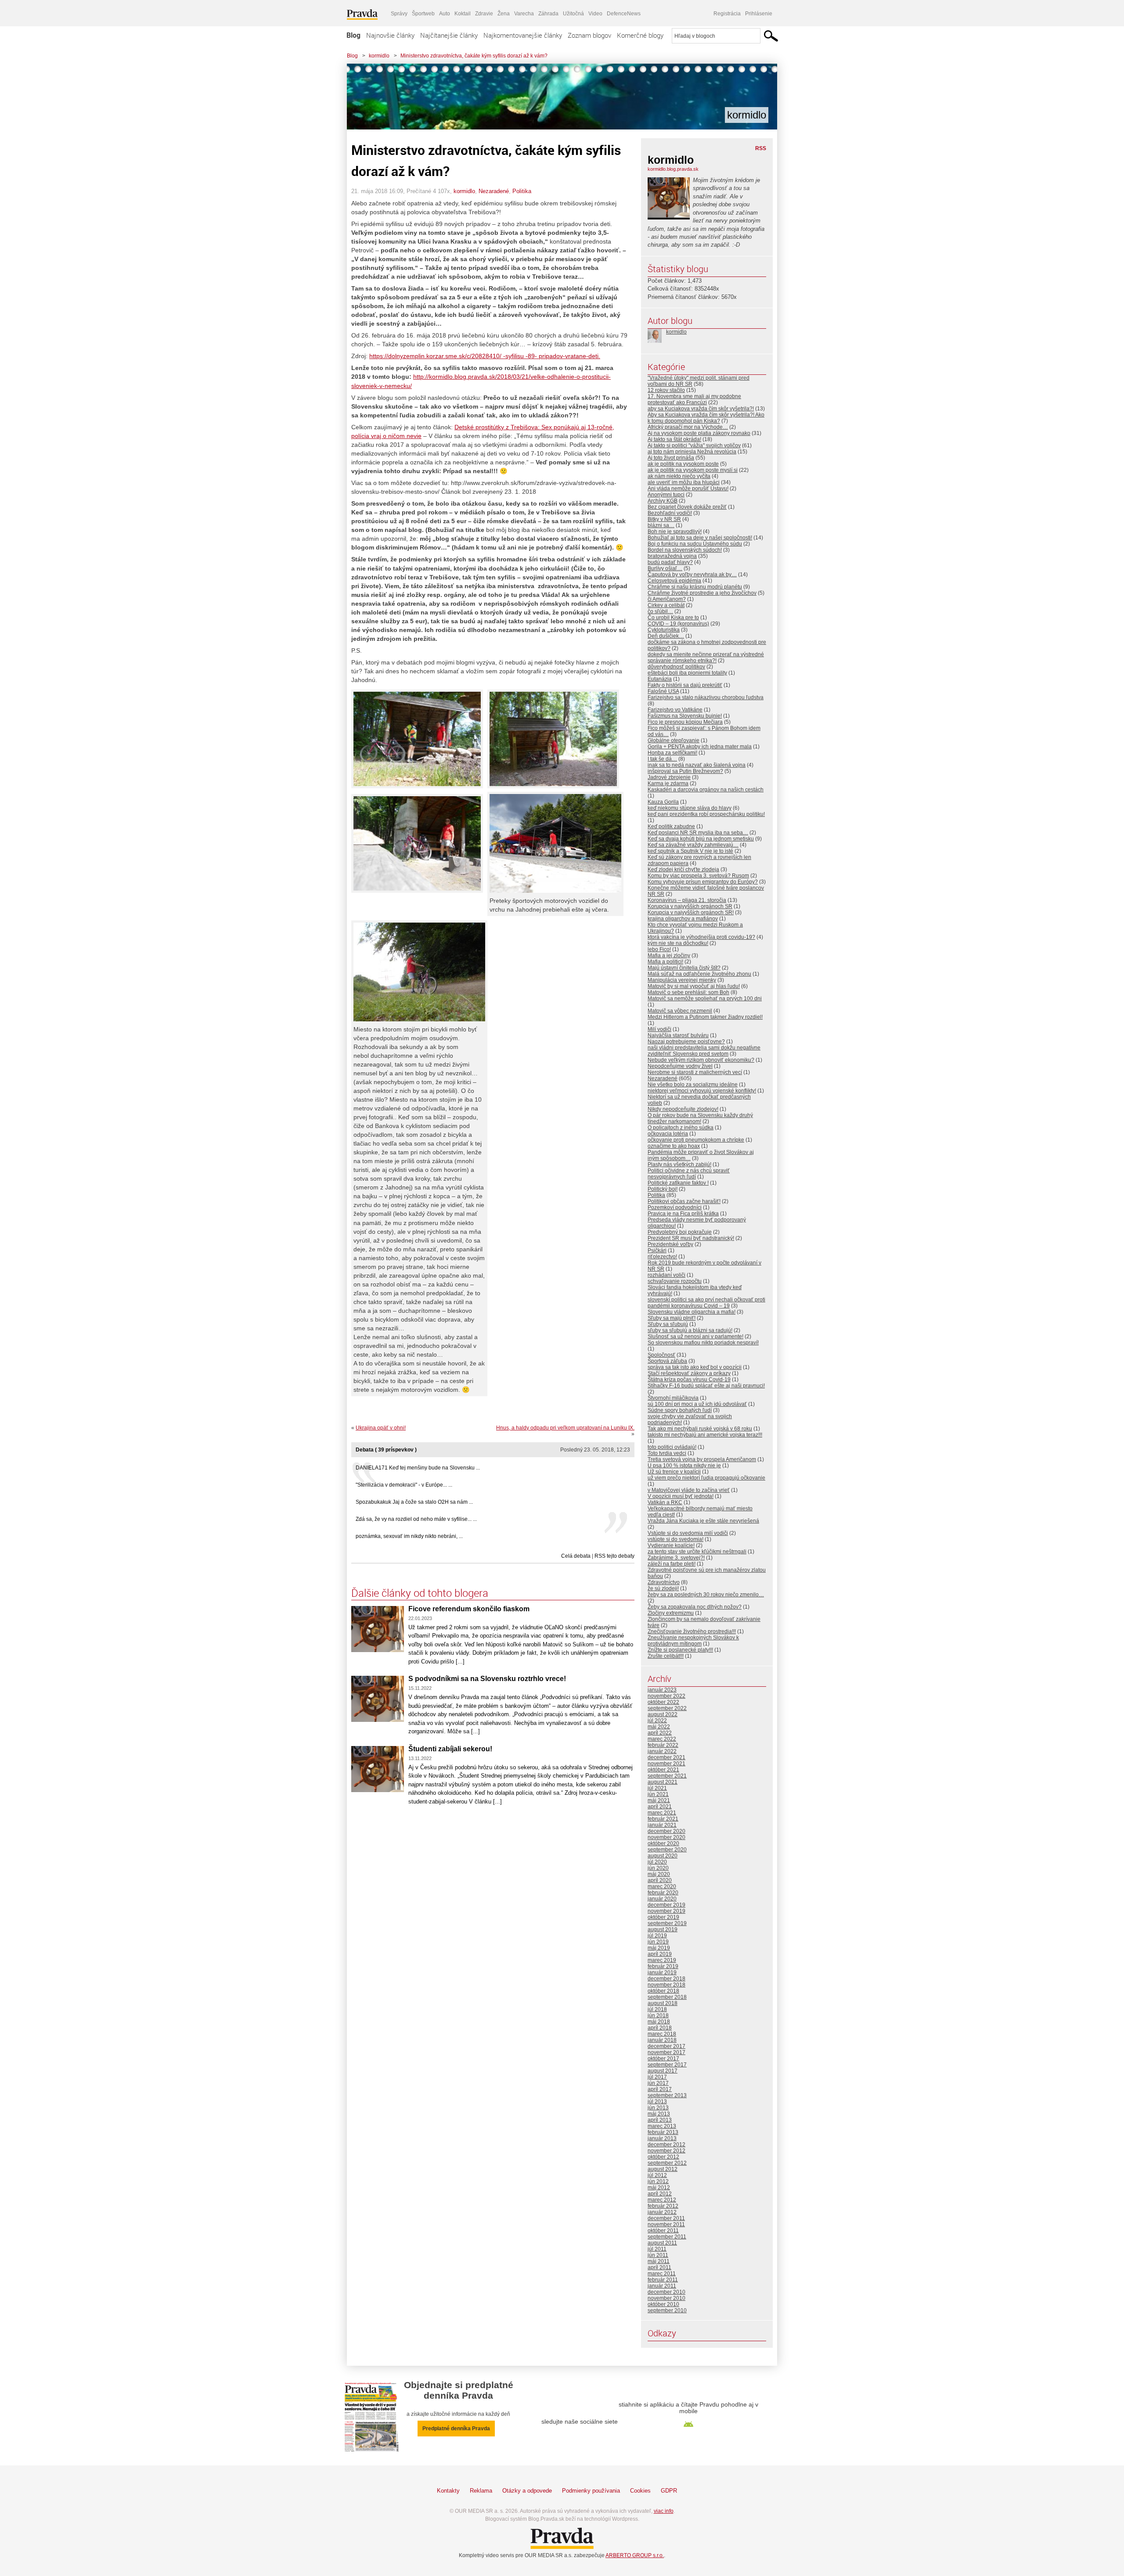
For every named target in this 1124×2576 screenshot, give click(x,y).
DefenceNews (624, 14)
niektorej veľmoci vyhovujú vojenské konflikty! (702, 1091)
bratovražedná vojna (672, 556)
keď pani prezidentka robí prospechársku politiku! (706, 814)
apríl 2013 (660, 2120)
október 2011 (663, 2231)
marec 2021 (662, 1813)
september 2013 (667, 2095)
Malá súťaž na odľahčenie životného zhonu (699, 974)
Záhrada (548, 14)
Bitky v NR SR (664, 519)
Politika (522, 191)
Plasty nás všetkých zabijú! (679, 1164)
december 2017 (666, 2046)
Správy (399, 14)
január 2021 (662, 1825)
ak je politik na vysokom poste (683, 464)
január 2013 (662, 2138)
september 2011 (667, 2237)
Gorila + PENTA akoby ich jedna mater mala (700, 747)
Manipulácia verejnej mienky (682, 980)
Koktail (463, 14)
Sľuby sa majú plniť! (672, 1318)
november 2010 (666, 2298)
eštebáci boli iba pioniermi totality (687, 673)
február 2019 (663, 1966)
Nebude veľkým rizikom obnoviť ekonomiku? (701, 1060)
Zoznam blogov (589, 35)
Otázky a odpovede (527, 2491)
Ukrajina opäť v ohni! (381, 1428)
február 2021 (663, 1819)
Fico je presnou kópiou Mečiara (685, 722)
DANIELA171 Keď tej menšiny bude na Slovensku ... (418, 1468)
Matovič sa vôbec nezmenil (680, 1011)
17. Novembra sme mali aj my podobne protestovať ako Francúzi (694, 399)
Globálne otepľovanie (674, 740)
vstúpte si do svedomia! (675, 1539)
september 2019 (667, 1923)
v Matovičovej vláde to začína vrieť (689, 1490)
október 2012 (663, 2157)
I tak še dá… (662, 759)
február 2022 (663, 1745)
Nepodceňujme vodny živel (680, 1066)
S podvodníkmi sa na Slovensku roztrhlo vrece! (487, 1679)
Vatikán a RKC (665, 1502)
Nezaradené (494, 191)
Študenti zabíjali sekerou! (450, 1749)
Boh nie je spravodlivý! (675, 532)
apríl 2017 (660, 2089)
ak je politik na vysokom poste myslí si (693, 470)
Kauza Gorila (663, 802)
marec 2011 (662, 2274)
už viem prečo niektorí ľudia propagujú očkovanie (706, 1478)
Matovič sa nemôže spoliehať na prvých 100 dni (705, 999)
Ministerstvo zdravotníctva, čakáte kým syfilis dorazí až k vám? (474, 56)
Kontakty (448, 2491)
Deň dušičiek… (666, 636)
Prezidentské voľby (670, 1244)
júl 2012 (657, 2175)
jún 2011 (658, 2255)
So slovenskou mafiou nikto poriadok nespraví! (703, 1343)
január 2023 (662, 1690)
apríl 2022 (660, 1733)
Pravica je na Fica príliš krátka (683, 1214)
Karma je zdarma (668, 783)
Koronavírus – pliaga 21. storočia (687, 900)
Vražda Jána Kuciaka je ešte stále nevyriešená (703, 1521)
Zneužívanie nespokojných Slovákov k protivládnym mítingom (693, 1641)
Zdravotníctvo (664, 1582)
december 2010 (666, 2292)
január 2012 (662, 2212)
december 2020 (666, 1831)
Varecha (524, 14)
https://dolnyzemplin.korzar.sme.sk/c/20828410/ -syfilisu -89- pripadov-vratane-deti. (485, 356)
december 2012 (666, 2145)
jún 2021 (658, 1794)
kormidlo (379, 56)
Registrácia (727, 14)
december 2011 (666, 2218)
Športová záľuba (667, 1361)
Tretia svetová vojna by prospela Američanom (702, 1459)
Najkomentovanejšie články (523, 35)
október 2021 (663, 1770)
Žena (504, 14)
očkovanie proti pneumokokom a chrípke (696, 1140)
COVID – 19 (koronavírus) (678, 624)
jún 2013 (658, 2108)
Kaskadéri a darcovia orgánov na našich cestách (706, 790)
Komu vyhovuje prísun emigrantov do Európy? (703, 882)
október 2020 (663, 1843)
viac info (664, 2511)
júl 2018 (657, 2009)
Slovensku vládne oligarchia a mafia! (692, 1312)
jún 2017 (658, 2083)
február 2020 (663, 1893)
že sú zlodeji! (663, 1588)
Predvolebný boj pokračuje (680, 1232)
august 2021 (663, 1782)
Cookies (640, 2491)
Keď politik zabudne (671, 826)
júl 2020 (657, 1862)
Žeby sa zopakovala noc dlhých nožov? (695, 1607)
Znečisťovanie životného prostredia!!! (692, 1631)
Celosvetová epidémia (674, 581)
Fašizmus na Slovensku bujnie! (685, 716)
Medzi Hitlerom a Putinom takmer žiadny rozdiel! (705, 1017)
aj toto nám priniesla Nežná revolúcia (692, 452)
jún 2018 (658, 2016)
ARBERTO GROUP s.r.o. (635, 2555)
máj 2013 (659, 2114)
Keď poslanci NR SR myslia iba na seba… (698, 833)
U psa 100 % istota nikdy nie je (684, 1466)
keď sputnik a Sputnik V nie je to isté (690, 851)
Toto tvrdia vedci (667, 1453)
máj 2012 (659, 2188)
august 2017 (663, 2071)
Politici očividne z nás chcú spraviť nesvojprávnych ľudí (689, 1174)
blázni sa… (661, 525)
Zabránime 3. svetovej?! (676, 1558)
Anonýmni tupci (666, 495)
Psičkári (657, 1250)
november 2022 (666, 1696)
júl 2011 (657, 2249)
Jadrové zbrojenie (669, 777)
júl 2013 (657, 2102)
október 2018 (663, 1991)
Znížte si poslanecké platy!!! (680, 1650)
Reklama (481, 2491)
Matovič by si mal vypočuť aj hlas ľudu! (694, 986)
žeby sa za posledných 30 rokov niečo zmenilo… (706, 1595)
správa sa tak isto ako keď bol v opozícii (695, 1367)
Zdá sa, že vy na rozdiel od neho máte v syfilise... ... (416, 1519)
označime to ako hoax (674, 1146)
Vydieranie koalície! (671, 1545)
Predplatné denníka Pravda (456, 2429)
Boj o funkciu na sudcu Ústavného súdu (695, 544)
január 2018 (662, 2040)
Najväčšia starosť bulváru (678, 1035)
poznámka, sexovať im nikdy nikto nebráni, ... (409, 1536)
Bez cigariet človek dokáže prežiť (687, 507)
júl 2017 (657, 2077)
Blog (353, 35)
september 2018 (667, 1997)
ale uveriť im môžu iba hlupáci (684, 482)
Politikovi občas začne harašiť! (684, 1201)
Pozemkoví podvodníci (675, 1207)
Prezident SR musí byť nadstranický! (691, 1238)
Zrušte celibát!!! (666, 1656)
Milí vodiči (659, 1029)
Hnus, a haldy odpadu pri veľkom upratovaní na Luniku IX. (565, 1428)
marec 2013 (662, 2126)
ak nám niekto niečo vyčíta (679, 476)
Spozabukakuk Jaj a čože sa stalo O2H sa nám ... (414, 1502)
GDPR (669, 2491)
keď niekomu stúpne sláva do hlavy (690, 808)
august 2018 (663, 2003)
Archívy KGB (663, 501)
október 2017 (663, 2059)
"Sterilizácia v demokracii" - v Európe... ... (404, 1485)
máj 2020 (659, 1874)
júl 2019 (657, 1936)
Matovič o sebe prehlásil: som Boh (688, 992)
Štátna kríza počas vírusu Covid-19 (689, 1380)
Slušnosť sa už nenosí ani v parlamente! (695, 1337)
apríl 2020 (660, 1880)
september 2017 (667, 2065)
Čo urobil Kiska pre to (673, 618)
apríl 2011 (659, 2267)
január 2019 (662, 1972)
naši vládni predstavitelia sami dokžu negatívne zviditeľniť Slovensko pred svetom (704, 1051)
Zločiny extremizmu (671, 1613)
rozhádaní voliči (666, 1275)
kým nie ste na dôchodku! (678, 943)
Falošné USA (663, 691)
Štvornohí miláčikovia (673, 1398)
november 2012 (666, 2151)
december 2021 (666, 1757)
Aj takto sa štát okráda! (674, 439)
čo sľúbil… (660, 611)
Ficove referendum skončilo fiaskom (469, 1609)
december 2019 (666, 1905)
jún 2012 (658, 2181)
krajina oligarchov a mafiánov (683, 919)
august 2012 (663, 2169)
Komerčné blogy (640, 35)
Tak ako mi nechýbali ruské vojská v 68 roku (700, 1429)
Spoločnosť (661, 1355)
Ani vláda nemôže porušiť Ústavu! (688, 489)
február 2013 (663, 2132)
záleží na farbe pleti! (672, 1564)
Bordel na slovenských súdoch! (685, 550)
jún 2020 (658, 1868)
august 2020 (663, 1856)
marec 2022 (662, 1739)
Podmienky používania (591, 2491)
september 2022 (667, 1708)
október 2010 (663, 2304)
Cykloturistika (664, 630)
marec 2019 (662, 1960)
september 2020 (667, 1850)
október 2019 (663, 1917)
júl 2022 (657, 1721)
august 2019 (663, 1929)
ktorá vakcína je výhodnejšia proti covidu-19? (701, 937)
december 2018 (666, 1979)
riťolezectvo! (662, 1257)
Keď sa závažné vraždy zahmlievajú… (693, 845)
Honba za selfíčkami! (672, 753)
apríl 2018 (660, 2028)
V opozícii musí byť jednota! (681, 1496)
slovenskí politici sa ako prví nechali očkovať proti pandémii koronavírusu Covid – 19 (706, 1303)
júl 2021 (657, 1788)
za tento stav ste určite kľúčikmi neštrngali (697, 1552)
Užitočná (573, 14)
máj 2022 (659, 1727)
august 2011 (662, 2243)
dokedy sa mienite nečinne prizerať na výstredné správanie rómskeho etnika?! (706, 657)
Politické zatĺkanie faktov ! (678, 1183)
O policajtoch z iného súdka (681, 1128)
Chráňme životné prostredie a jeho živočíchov (702, 593)
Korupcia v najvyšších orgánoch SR (690, 906)
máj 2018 (659, 2022)
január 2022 (662, 1751)
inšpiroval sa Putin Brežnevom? (685, 771)
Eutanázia (660, 679)
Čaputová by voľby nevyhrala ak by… (692, 575)
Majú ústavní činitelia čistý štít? (684, 968)
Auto (445, 14)
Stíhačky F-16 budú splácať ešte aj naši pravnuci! (706, 1386)
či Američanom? (667, 599)
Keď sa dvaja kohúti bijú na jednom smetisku (701, 839)
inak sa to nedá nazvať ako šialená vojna (697, 765)
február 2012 (663, 2206)
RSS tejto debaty (614, 1556)
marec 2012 (662, 2200)
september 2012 (667, 2163)
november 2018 (666, 1985)
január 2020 (662, 1899)
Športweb (423, 14)
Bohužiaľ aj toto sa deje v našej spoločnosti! (700, 538)
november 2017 (666, 2052)
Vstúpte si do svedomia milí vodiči (688, 1533)
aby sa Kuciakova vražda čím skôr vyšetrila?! (701, 409)
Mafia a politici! (665, 962)
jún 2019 (658, 1942)
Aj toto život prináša (671, 458)
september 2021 (667, 1776)
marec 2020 (662, 1886)
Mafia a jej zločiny (669, 956)
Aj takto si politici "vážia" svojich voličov (694, 446)
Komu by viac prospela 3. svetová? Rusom (698, 876)
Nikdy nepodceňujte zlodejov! (683, 1109)
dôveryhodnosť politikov (676, 667)
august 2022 (663, 1714)
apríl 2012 (660, 2194)
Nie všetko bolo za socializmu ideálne (693, 1085)
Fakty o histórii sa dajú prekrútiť (685, 685)
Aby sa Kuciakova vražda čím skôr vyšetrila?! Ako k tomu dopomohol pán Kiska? (706, 418)
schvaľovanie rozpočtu (675, 1281)
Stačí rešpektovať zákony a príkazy (689, 1373)
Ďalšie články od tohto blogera (420, 1593)
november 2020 (666, 1837)
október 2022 (663, 1702)
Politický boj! (663, 1189)
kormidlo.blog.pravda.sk (673, 169)
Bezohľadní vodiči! (670, 513)
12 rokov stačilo (666, 390)
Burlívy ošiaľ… (665, 568)
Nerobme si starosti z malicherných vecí (695, 1072)
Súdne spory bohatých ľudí (680, 1410)
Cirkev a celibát (666, 605)
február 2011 (663, 2280)
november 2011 (666, 2224)
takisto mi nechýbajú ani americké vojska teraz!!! (705, 1435)
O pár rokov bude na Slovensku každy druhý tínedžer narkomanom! (700, 1118)
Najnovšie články (390, 35)
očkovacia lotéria (668, 1134)
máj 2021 (659, 1800)
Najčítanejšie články (449, 35)
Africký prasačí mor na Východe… (688, 427)
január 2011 (662, 2286)
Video (595, 14)
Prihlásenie (759, 14)
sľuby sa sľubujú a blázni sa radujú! (690, 1330)
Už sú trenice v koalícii (674, 1472)
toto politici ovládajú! (672, 1447)
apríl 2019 (660, 1954)
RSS (761, 148)
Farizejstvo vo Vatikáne (675, 710)
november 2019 (666, 1911)
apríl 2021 (660, 1807)
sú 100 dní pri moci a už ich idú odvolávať (697, 1404)
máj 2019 (659, 1948)
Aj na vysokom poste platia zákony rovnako (699, 433)
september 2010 (667, 2310)
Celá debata (576, 1556)
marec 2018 (662, 2034)
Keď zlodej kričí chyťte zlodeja (683, 869)
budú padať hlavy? (670, 562)
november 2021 (666, 1764)
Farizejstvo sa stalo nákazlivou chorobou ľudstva (706, 697)
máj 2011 (659, 2261)
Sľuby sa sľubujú (668, 1324)
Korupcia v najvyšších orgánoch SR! (691, 913)
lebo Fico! (659, 949)
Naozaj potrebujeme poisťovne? (686, 1042)
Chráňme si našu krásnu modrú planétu (695, 587)
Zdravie (484, 14)
